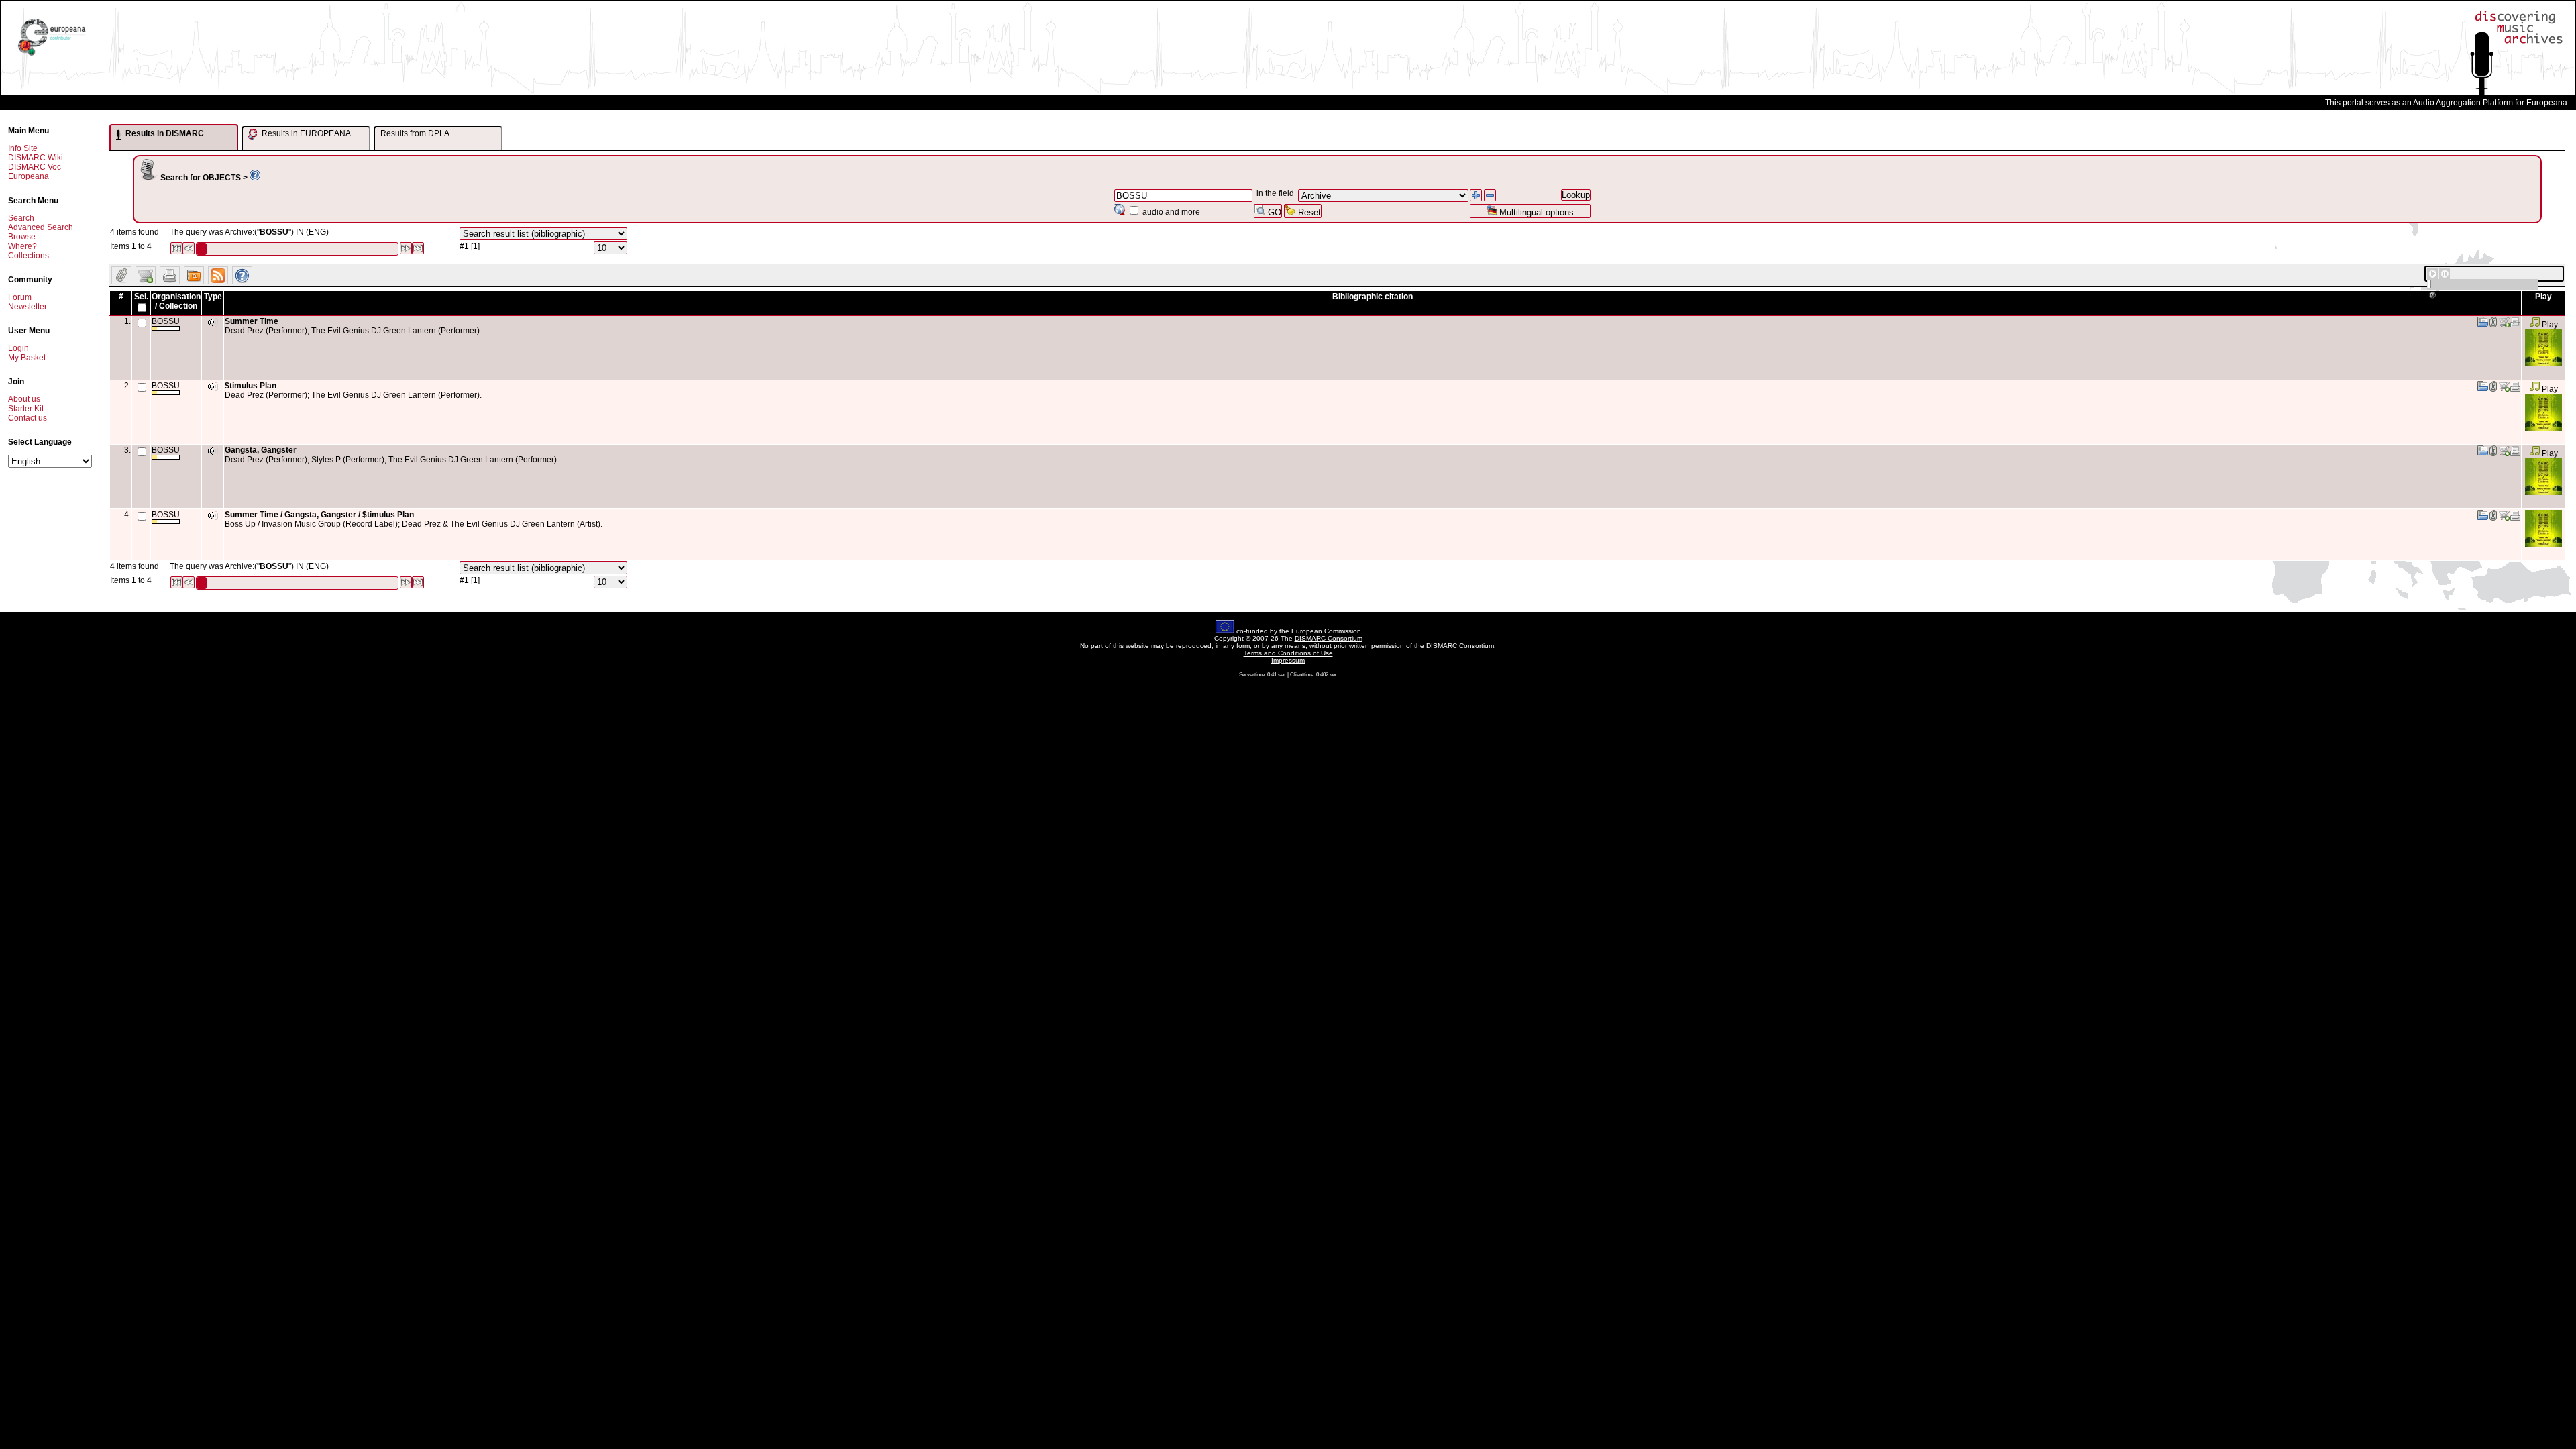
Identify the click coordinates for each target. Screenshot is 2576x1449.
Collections (29, 256)
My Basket (27, 358)
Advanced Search (41, 227)
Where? (22, 246)
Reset (1308, 212)
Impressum (1288, 660)
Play (2549, 325)
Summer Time (252, 321)
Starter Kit (26, 409)
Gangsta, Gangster (261, 450)
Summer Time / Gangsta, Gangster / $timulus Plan (319, 515)
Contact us (28, 418)
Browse (22, 237)
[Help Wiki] (255, 178)
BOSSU (166, 321)
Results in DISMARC (164, 133)
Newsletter (28, 307)
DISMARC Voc (35, 167)
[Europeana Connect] (52, 56)
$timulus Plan (251, 386)
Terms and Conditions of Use (1288, 653)
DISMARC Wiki (36, 158)
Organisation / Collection (176, 301)
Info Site (23, 148)
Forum (20, 297)
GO (1273, 212)
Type (213, 297)
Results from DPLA (415, 133)
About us (24, 399)
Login (18, 348)
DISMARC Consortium (1329, 638)
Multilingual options (1535, 212)
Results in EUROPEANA (305, 133)
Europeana (29, 176)
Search (21, 218)
